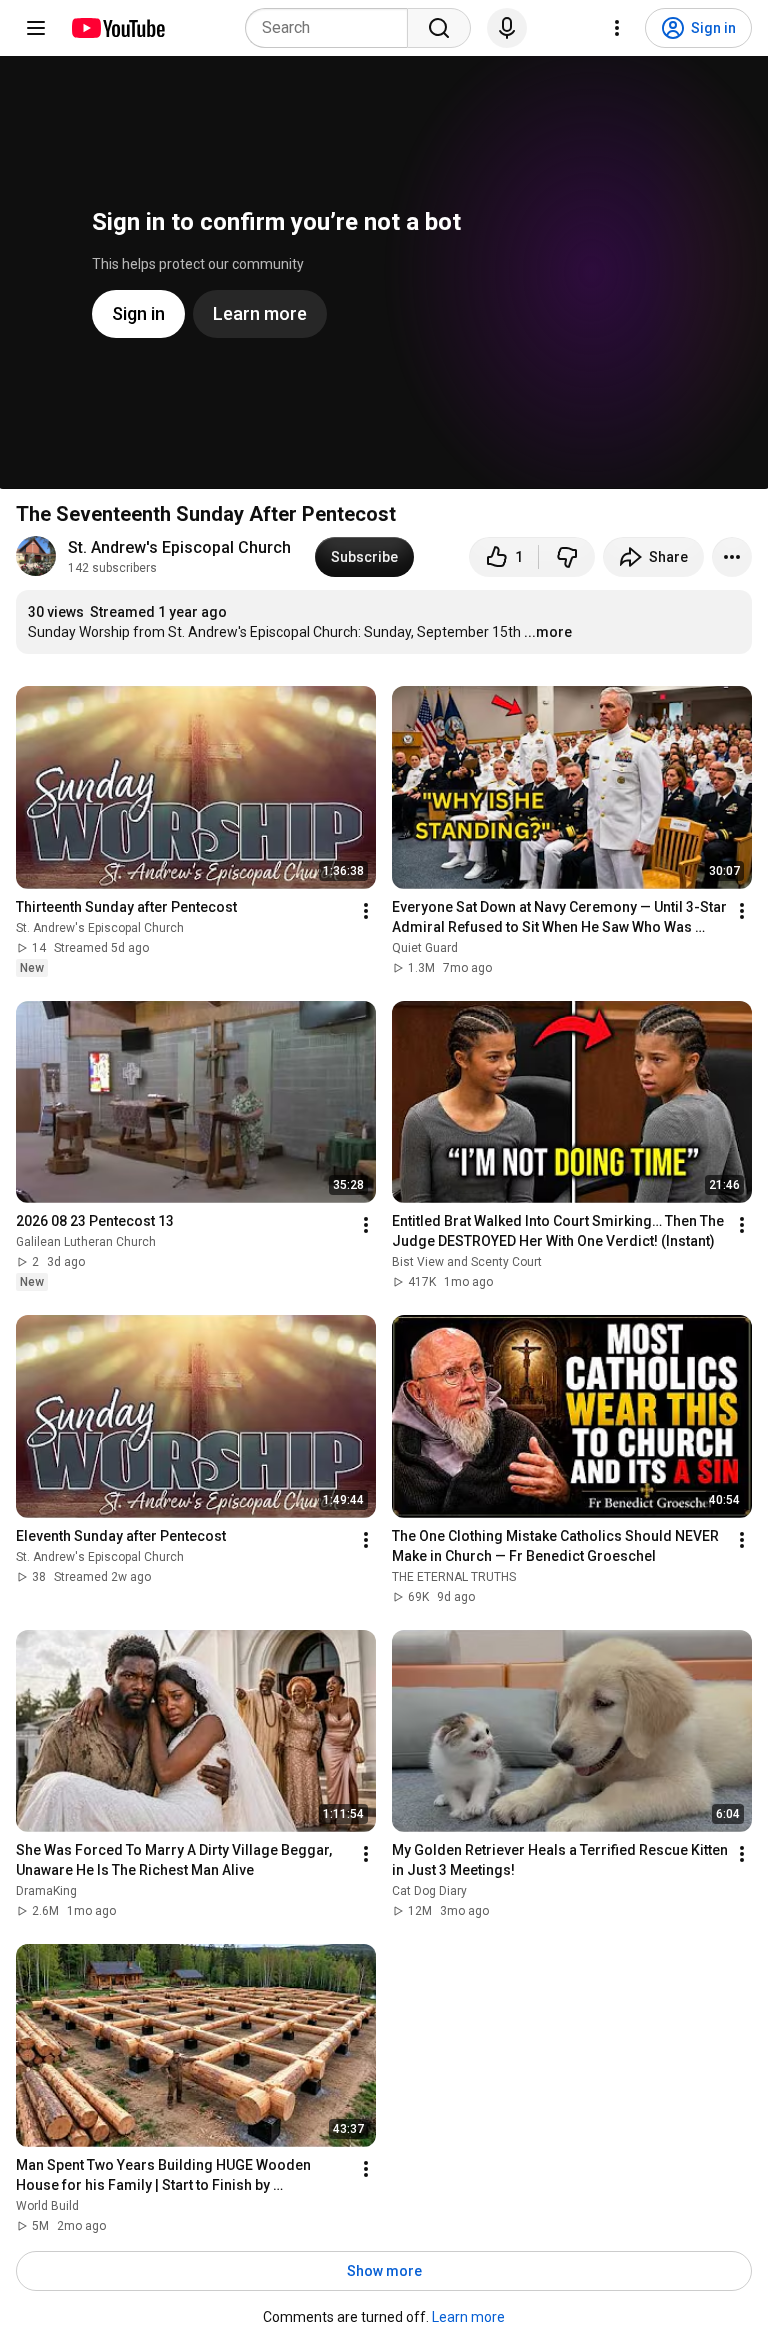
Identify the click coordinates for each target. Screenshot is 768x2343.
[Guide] (36, 28)
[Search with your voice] (507, 28)
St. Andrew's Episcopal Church (179, 547)
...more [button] (548, 632)
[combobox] (332, 28)
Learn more (468, 2317)
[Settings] (617, 28)
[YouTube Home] (117, 28)
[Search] (439, 28)
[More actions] (732, 557)
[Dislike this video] (567, 557)
